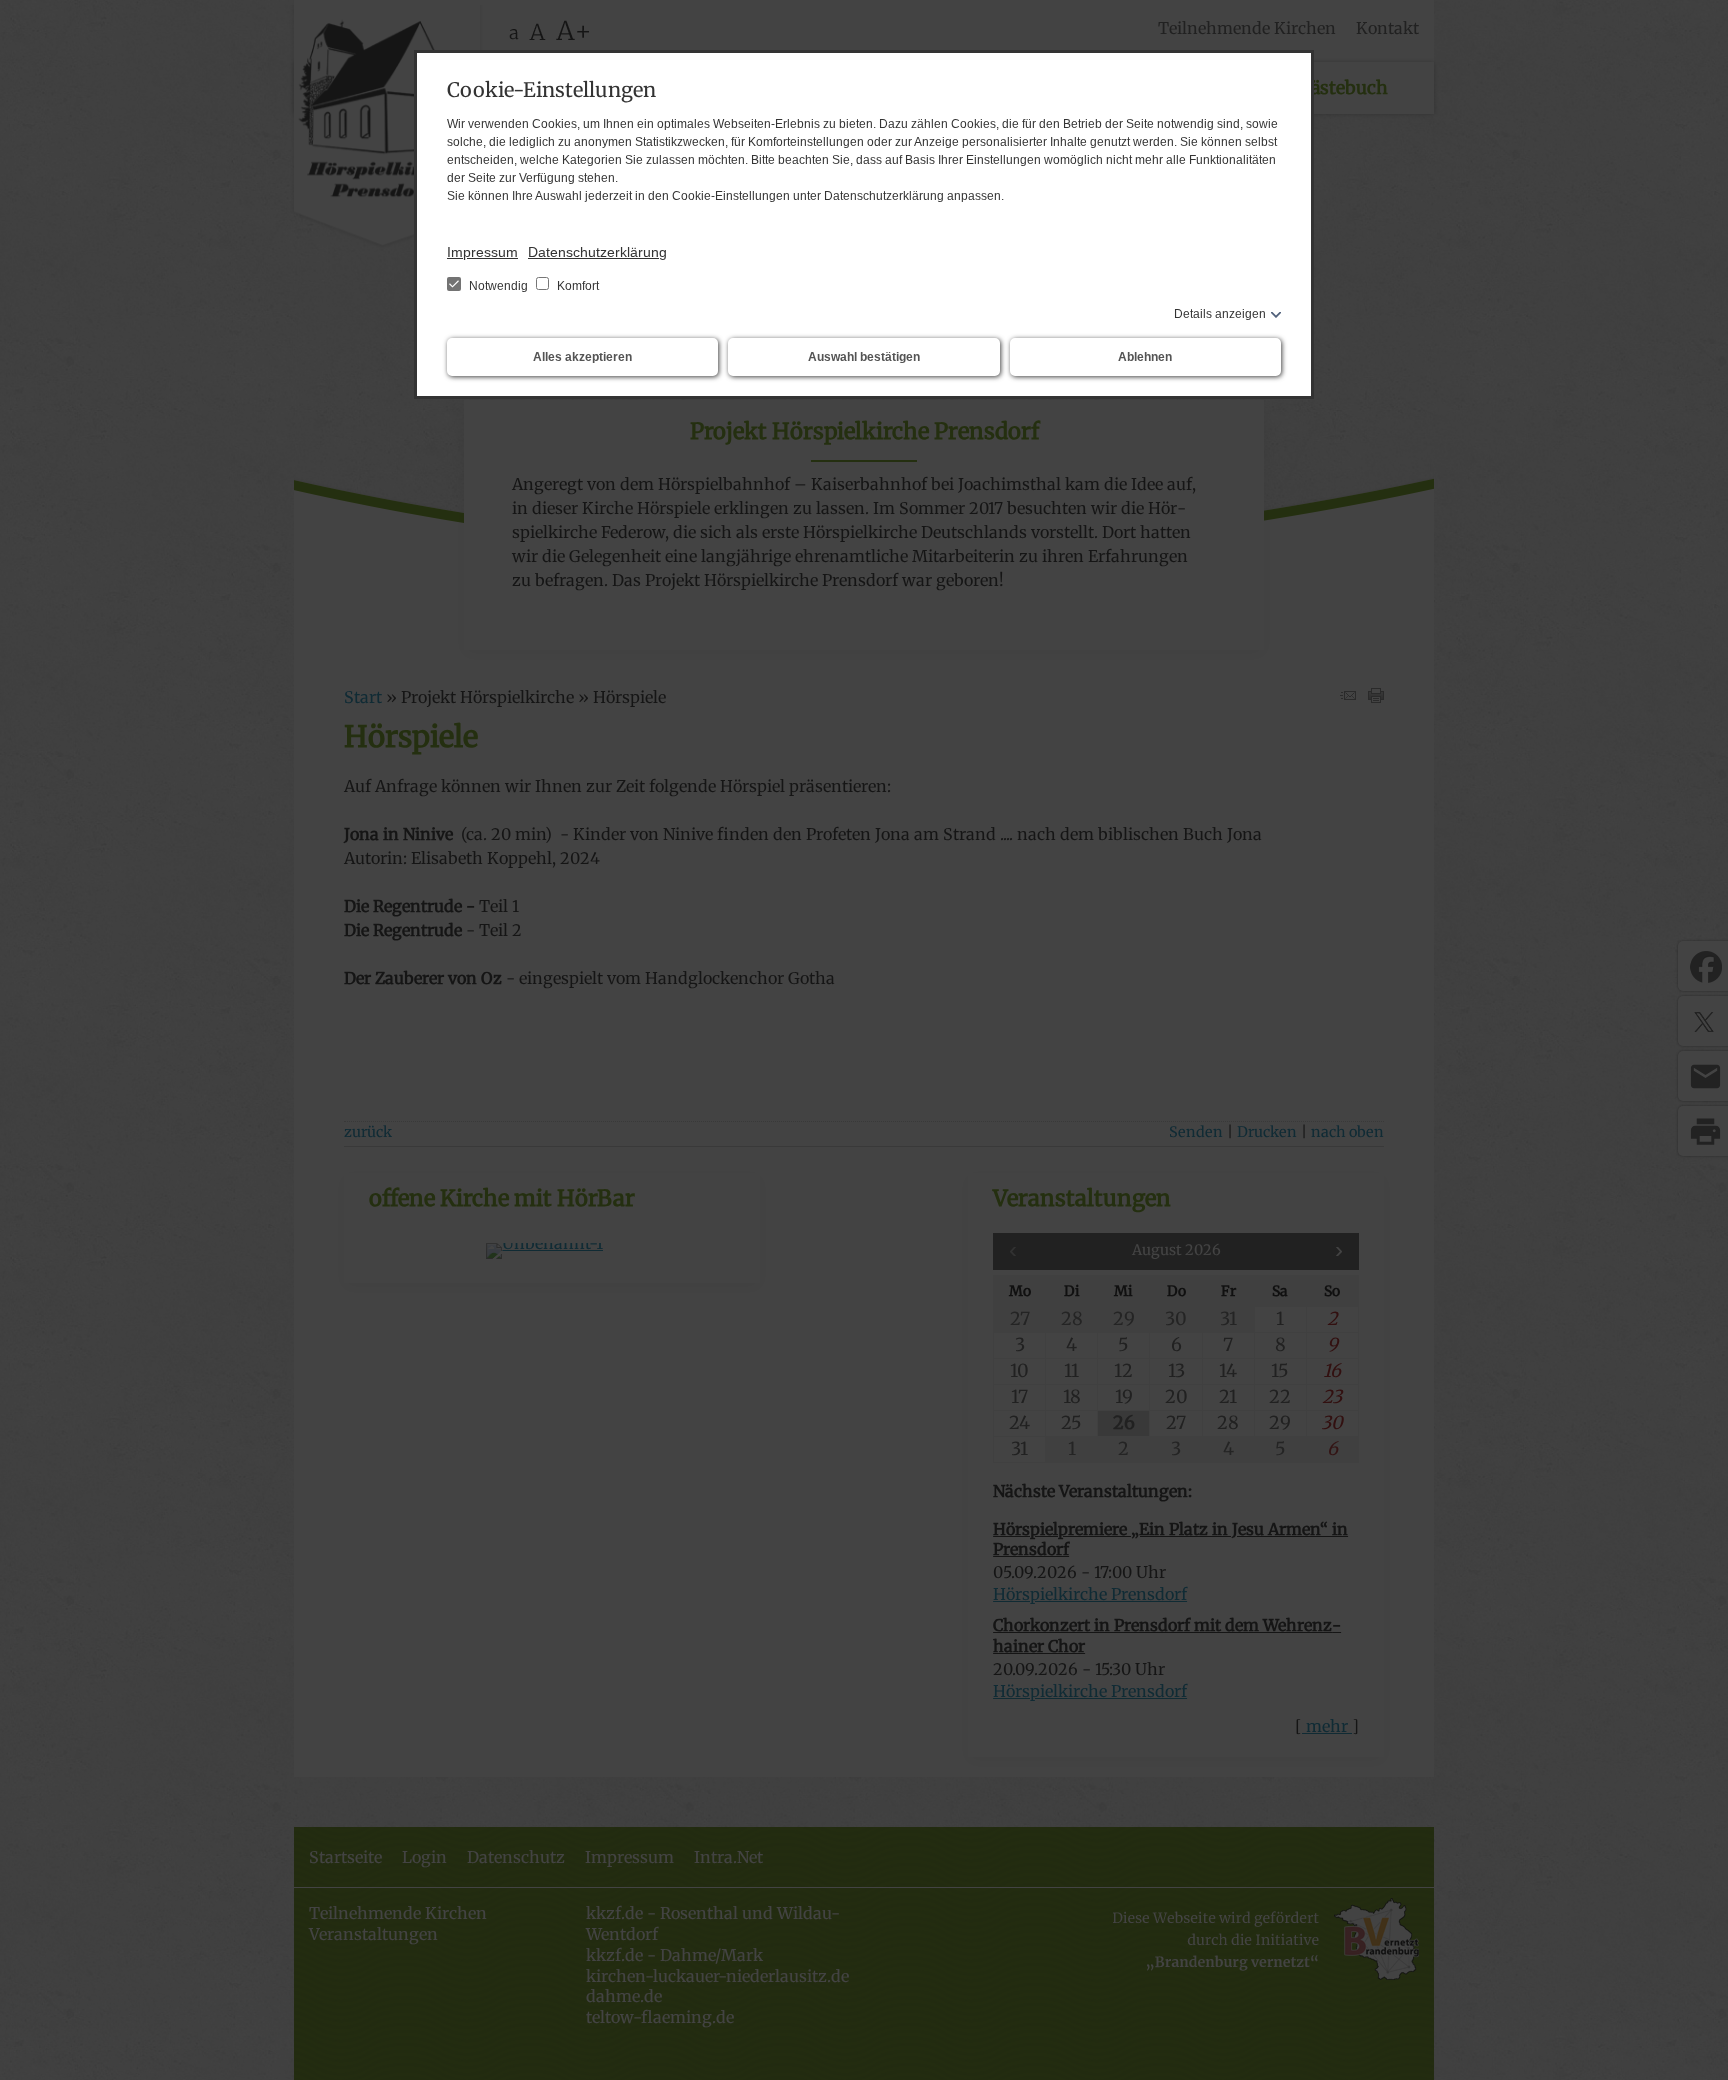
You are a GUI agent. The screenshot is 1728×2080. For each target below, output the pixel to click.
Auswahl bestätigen (864, 357)
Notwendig (498, 286)
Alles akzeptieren (582, 357)
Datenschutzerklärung (597, 252)
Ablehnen (1145, 357)
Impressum (482, 252)
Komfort (576, 286)
